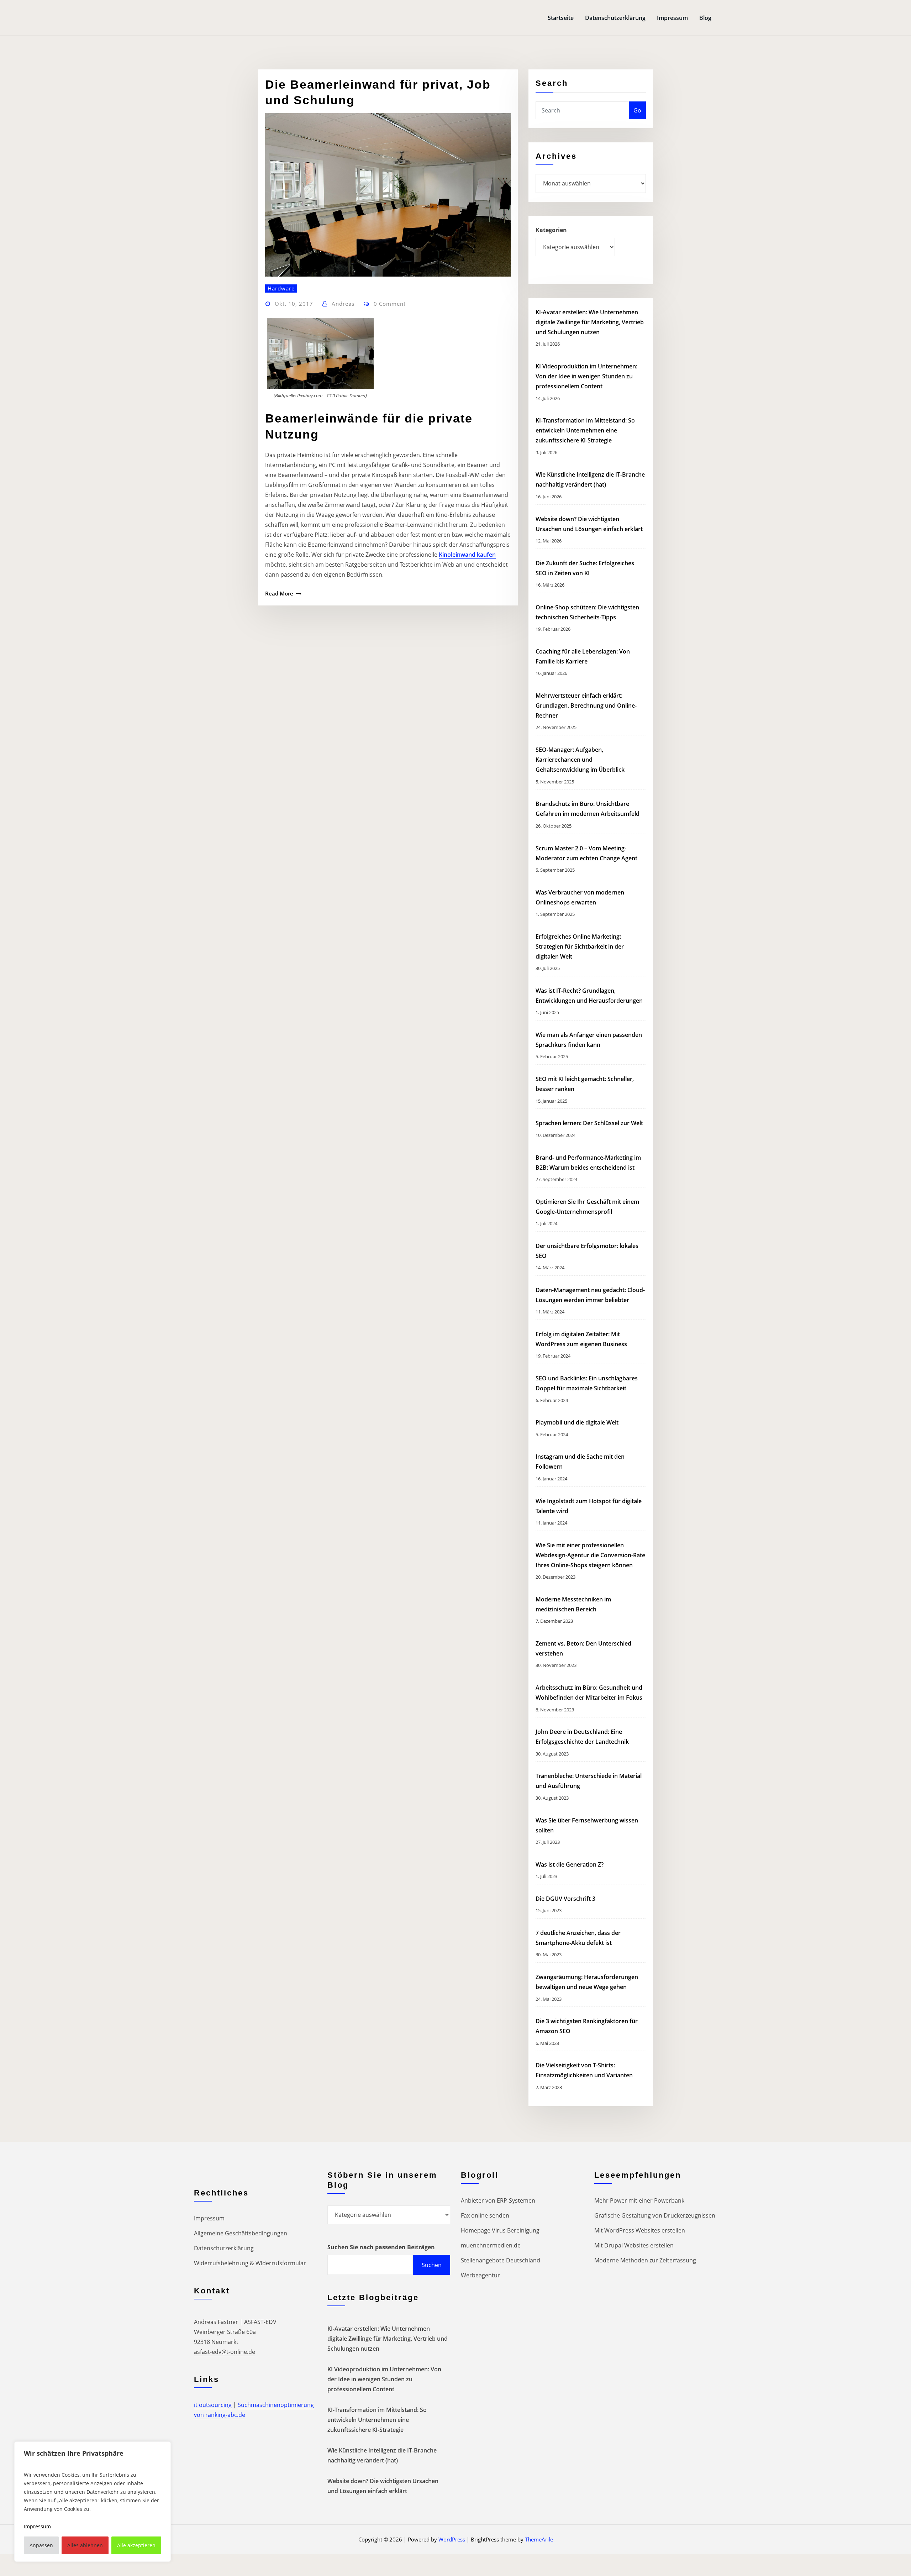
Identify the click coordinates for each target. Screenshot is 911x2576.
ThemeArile (539, 2539)
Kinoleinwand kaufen (467, 555)
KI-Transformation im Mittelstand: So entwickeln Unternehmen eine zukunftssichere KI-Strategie (585, 430)
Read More (279, 593)
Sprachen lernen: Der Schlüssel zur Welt (589, 1123)
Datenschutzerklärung (615, 18)
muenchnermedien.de (491, 2245)
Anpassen (41, 2545)
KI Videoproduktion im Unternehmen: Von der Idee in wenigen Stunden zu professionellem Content (586, 376)
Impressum (672, 18)
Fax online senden (485, 2215)
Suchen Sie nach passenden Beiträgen (381, 2247)
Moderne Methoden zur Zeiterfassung (645, 2260)
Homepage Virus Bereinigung (500, 2230)
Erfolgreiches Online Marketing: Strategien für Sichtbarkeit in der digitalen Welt (580, 946)
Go (637, 110)
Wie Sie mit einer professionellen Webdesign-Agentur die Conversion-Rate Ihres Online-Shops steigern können (590, 1555)
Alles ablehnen (85, 2545)
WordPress (452, 2539)
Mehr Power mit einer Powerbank (639, 2200)
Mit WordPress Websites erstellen (640, 2230)
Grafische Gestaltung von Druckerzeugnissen (655, 2215)
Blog (705, 18)
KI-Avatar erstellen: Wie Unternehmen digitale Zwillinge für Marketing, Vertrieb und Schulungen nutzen (590, 322)
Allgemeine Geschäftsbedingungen (241, 2233)
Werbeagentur (480, 2275)
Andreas (343, 304)
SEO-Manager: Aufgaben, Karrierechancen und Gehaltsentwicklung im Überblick (580, 760)
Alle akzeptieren (136, 2545)
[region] (93, 2502)
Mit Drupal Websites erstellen (634, 2245)
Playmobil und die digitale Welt (577, 1422)
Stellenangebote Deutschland (501, 2260)
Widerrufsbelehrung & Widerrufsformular (250, 2263)
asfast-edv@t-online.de (225, 2352)
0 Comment (390, 304)
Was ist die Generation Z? (570, 1864)
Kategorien (551, 230)
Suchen (432, 2265)
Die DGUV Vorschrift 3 (566, 1899)
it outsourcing (213, 2405)
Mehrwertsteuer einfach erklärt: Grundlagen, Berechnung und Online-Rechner (586, 705)
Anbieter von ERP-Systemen (498, 2200)
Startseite (561, 18)
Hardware (281, 288)
